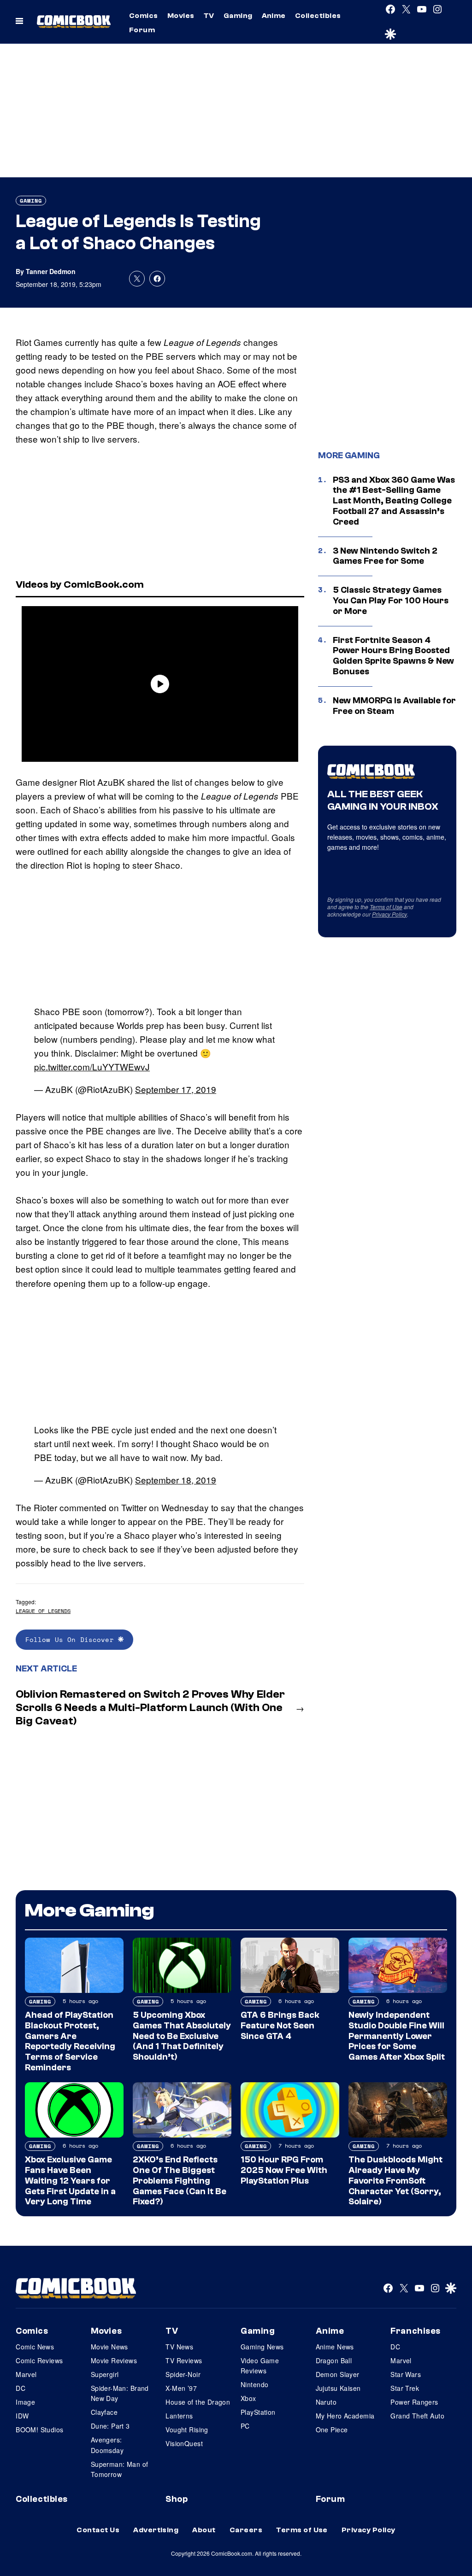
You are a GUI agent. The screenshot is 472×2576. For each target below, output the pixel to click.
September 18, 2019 (176, 1480)
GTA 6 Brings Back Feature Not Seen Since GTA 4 (280, 2026)
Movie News (109, 2347)
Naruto (326, 2402)
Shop (177, 2499)
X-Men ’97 (181, 2388)
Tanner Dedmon (51, 271)
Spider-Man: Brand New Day (120, 2393)
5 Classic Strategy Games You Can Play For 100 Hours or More (391, 601)
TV (209, 16)
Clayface (104, 2412)
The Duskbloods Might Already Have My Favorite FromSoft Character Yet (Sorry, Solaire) (395, 2181)
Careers (246, 2530)
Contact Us (98, 2530)
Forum (142, 30)
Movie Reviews (114, 2360)
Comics (144, 16)
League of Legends (43, 1611)
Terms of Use (386, 907)
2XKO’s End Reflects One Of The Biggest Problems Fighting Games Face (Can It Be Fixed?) (180, 2181)
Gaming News (262, 2347)
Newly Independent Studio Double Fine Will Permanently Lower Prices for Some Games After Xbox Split (397, 2036)
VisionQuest (184, 2443)
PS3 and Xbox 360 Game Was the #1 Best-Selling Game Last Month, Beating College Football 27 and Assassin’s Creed (394, 501)
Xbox (248, 2398)
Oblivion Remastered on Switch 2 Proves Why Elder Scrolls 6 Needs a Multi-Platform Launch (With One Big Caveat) (150, 1708)
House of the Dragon (198, 2402)
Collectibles (318, 16)
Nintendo (254, 2384)
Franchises (416, 2331)
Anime (274, 16)
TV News (179, 2347)
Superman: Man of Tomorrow (120, 2469)
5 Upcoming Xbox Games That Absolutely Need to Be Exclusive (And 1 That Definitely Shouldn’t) (182, 2036)
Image (25, 2402)
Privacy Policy (389, 914)
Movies (181, 16)
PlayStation (258, 2412)
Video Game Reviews (260, 2366)
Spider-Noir (183, 2374)
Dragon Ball (334, 2360)
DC (21, 2388)
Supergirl (105, 2374)
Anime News (335, 2347)
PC (245, 2426)
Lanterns (179, 2416)
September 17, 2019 (176, 1089)
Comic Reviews (39, 2360)
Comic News (35, 2347)
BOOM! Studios (39, 2430)
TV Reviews (184, 2360)
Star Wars (406, 2374)
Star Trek (405, 2388)
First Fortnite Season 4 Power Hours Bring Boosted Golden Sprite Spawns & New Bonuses (393, 656)
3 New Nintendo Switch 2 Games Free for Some (385, 556)
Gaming (238, 16)
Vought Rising (187, 2430)
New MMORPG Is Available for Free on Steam (394, 706)
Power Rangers (414, 2402)
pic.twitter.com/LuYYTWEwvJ (92, 1066)
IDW (22, 2416)
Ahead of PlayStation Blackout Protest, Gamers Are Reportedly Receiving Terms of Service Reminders (70, 2041)
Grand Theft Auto (417, 2416)
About (204, 2530)
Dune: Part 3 (110, 2426)
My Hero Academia (345, 2416)
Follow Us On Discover (72, 1639)
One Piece (332, 2430)
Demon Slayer (338, 2374)
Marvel (26, 2374)
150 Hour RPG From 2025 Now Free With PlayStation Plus (284, 2170)
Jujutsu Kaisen (338, 2388)
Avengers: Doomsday (107, 2445)
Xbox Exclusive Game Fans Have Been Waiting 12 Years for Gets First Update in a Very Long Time (70, 2181)
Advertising (156, 2530)
